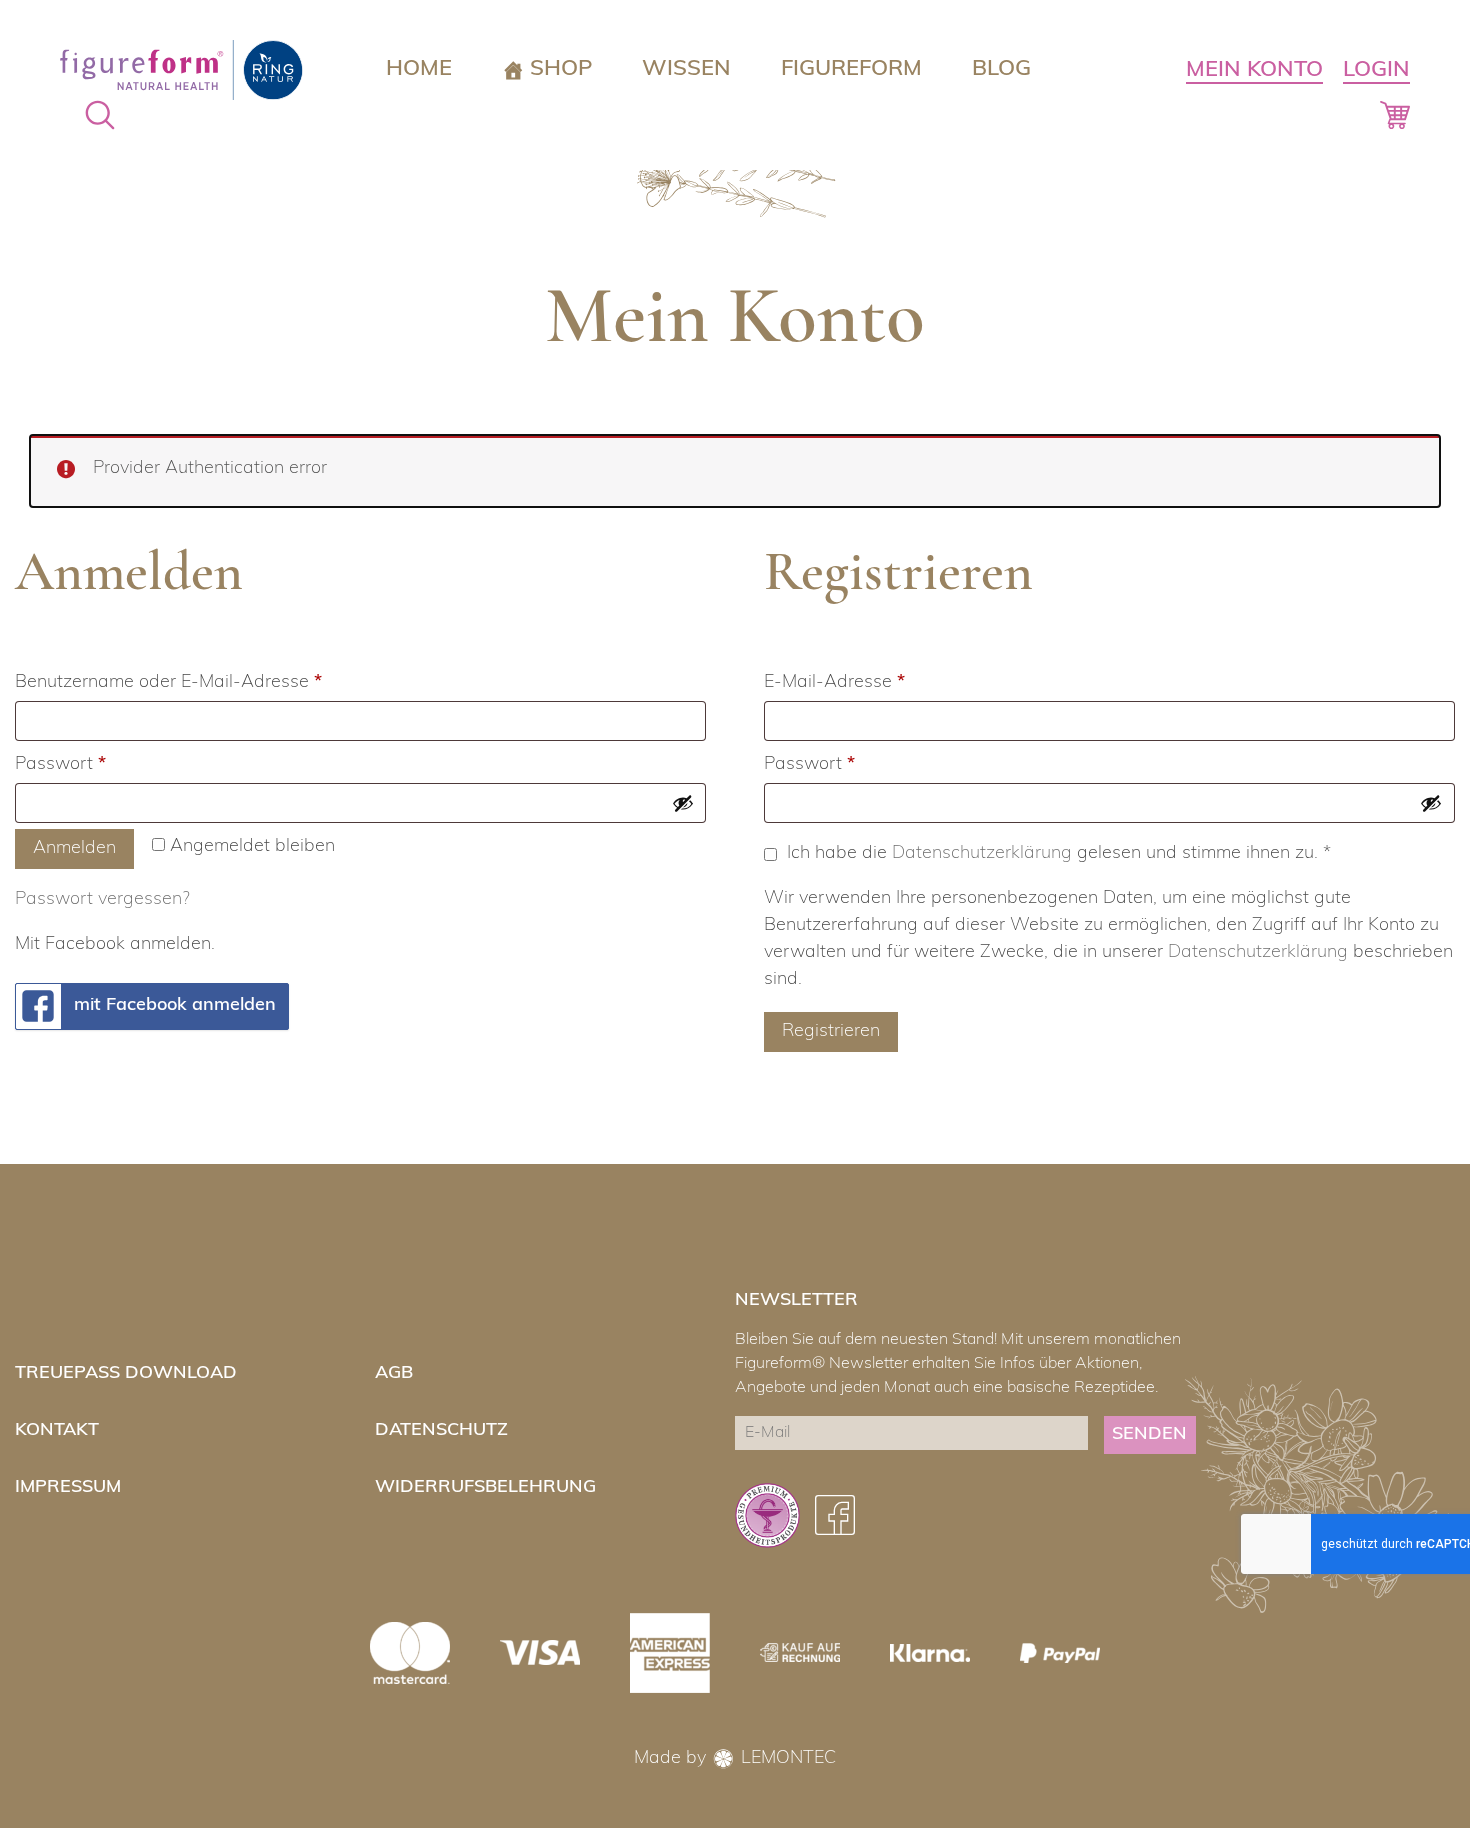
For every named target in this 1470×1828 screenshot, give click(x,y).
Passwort (106, 764)
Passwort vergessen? (102, 900)
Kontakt (57, 1430)
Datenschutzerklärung (982, 854)
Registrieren (831, 1032)
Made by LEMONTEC (735, 1759)
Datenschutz (441, 1430)
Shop (561, 69)
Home (419, 69)
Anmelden (74, 849)
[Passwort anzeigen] (683, 803)
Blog (1001, 69)
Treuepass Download (126, 1373)
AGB (394, 1373)
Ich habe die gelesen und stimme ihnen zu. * (1059, 854)
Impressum (68, 1487)
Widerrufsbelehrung (485, 1487)
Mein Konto (1254, 70)
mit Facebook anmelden (175, 1006)
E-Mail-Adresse (880, 682)
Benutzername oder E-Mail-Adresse (214, 682)
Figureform (851, 69)
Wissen (686, 69)
